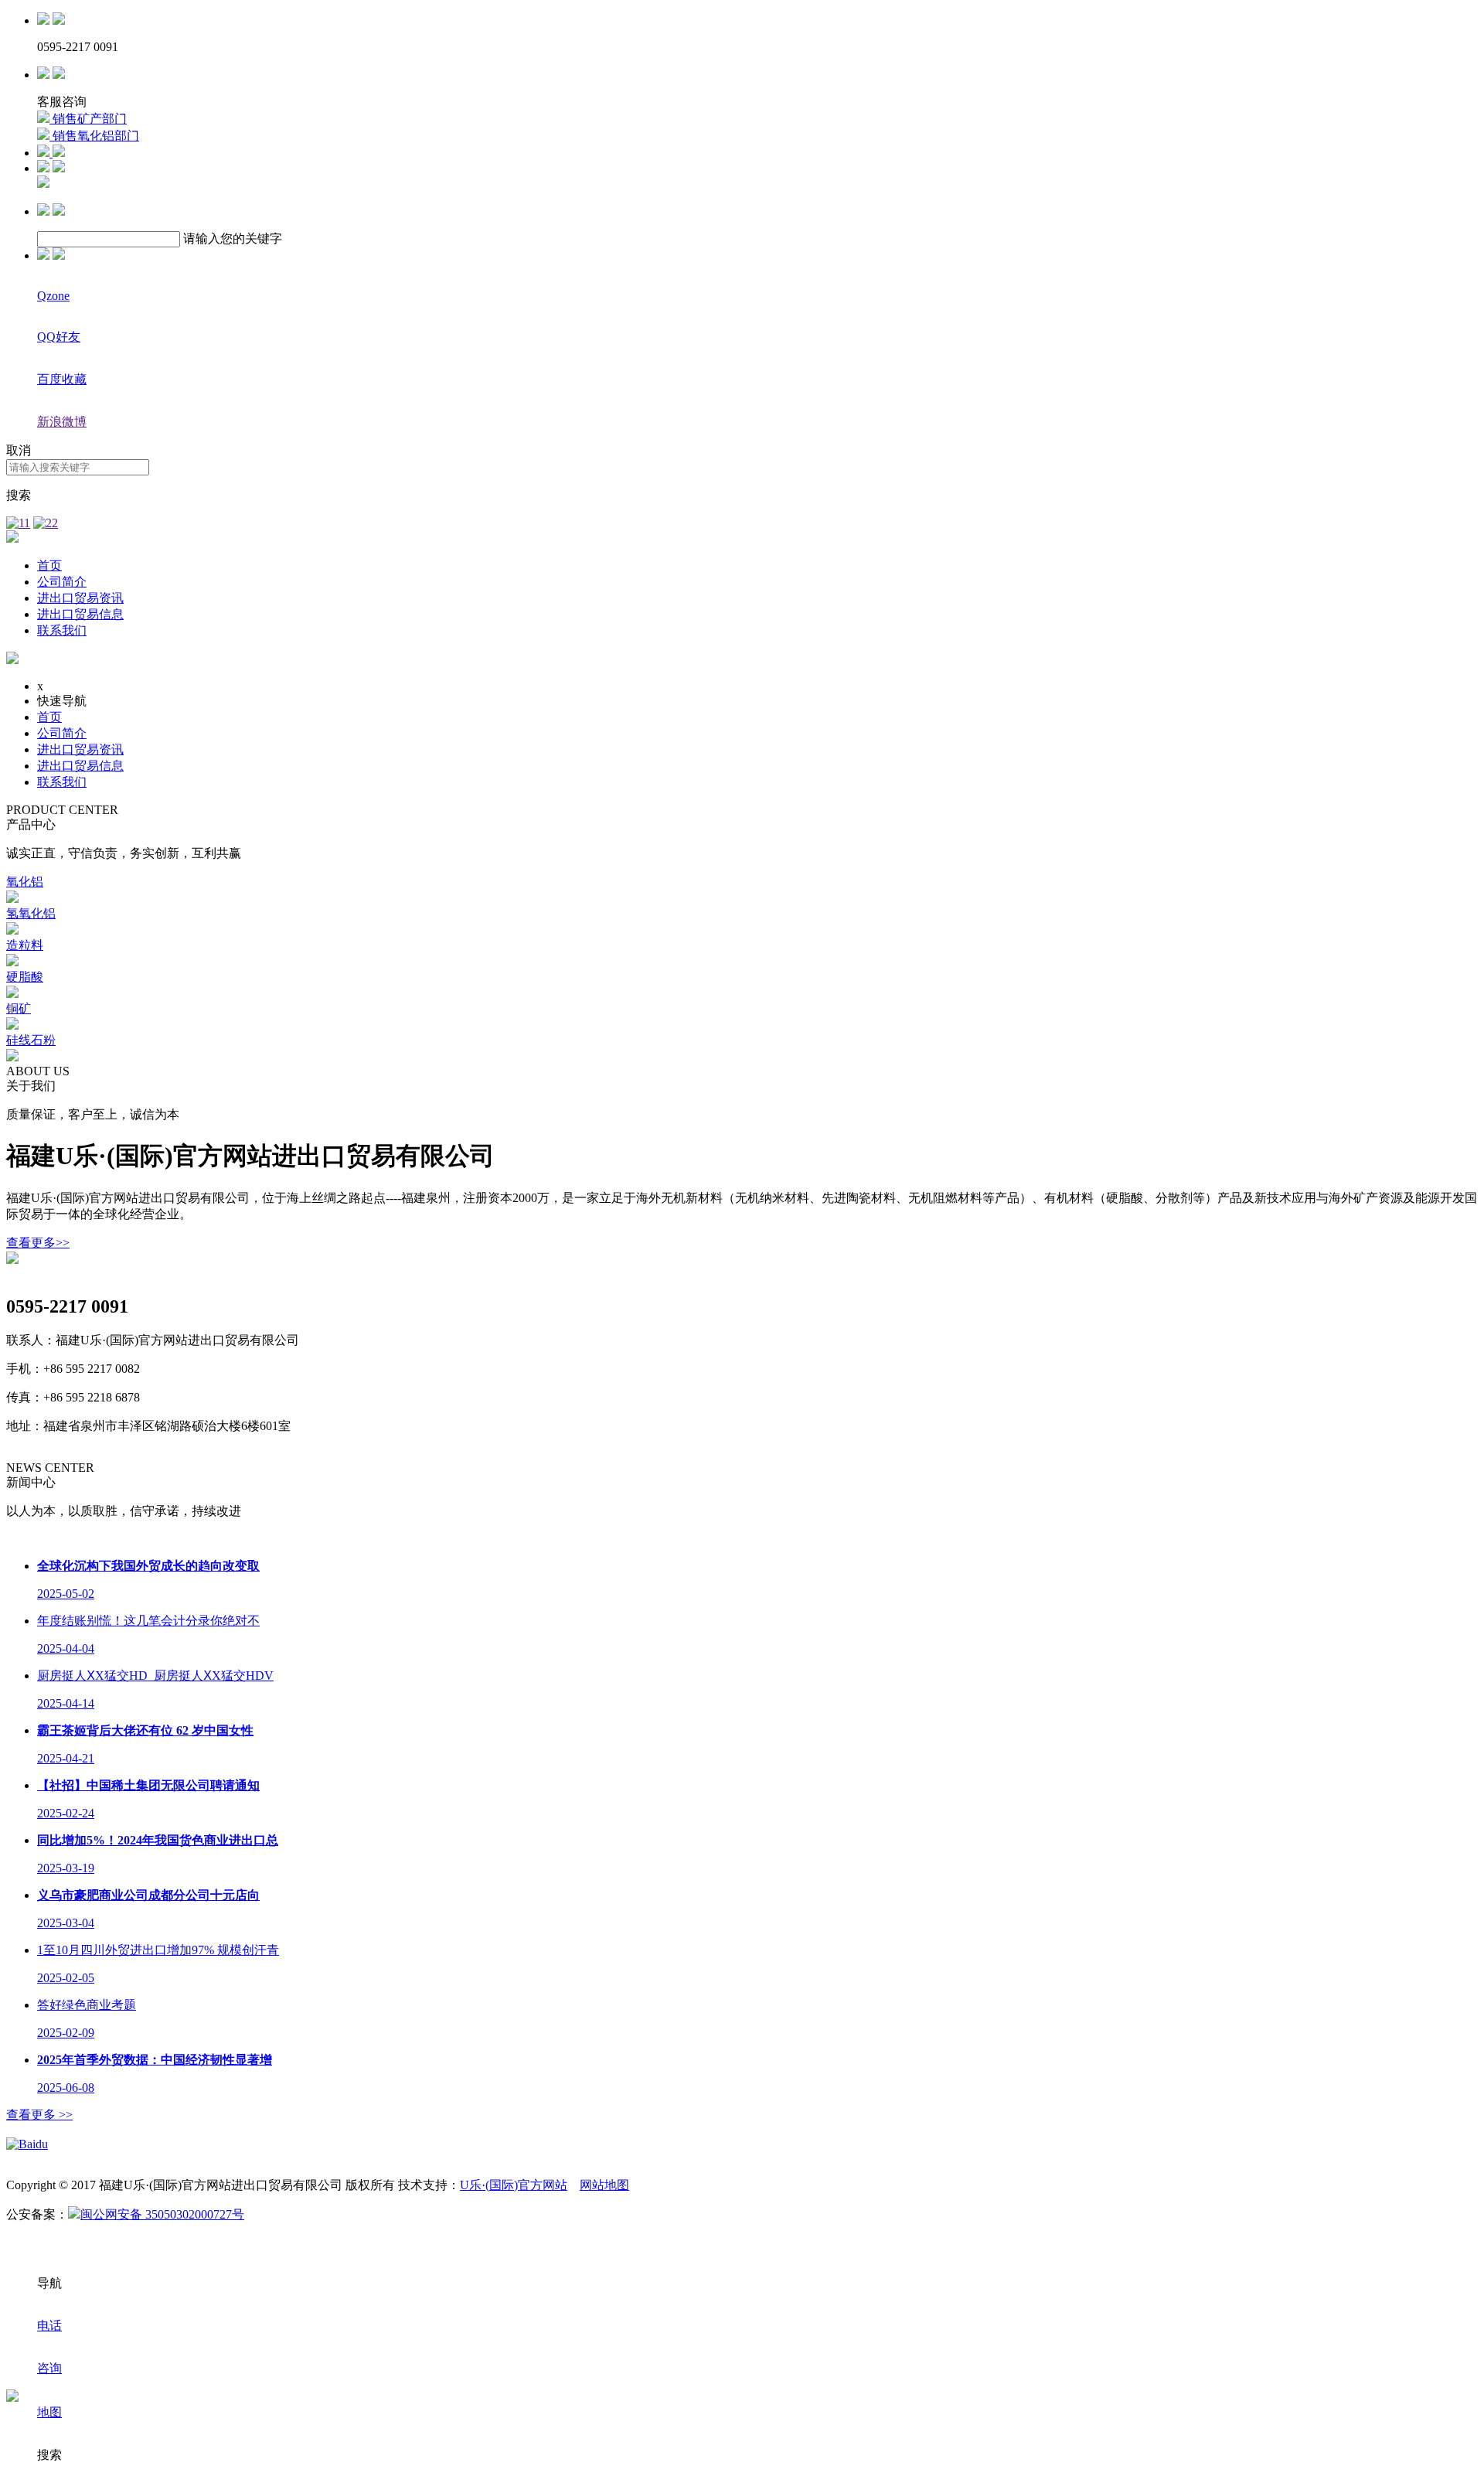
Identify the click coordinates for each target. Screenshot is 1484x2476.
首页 (49, 565)
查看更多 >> (39, 2115)
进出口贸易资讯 (80, 598)
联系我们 (62, 630)
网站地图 (604, 2185)
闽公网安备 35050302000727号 (162, 2214)
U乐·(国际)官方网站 (514, 2185)
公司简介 (62, 582)
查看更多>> (38, 1243)
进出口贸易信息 (80, 614)
